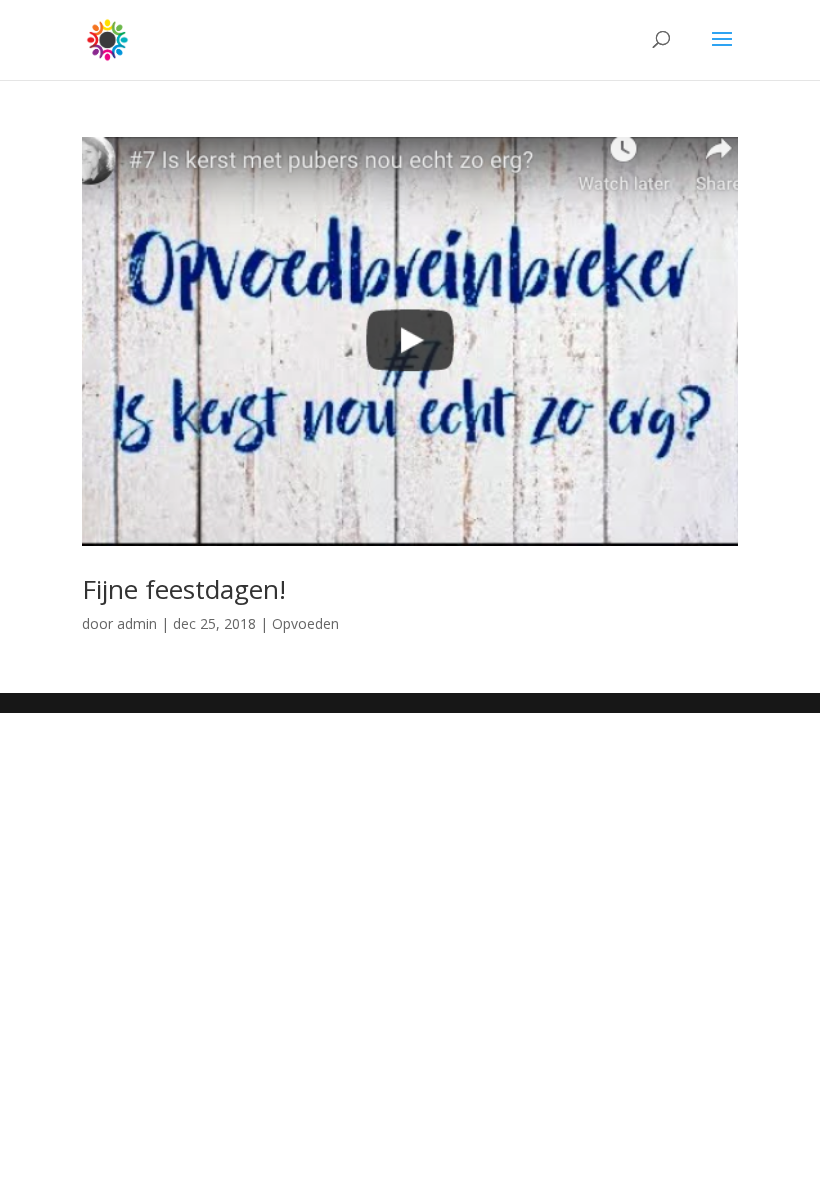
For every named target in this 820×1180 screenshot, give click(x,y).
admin (137, 623)
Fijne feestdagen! (184, 589)
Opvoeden (305, 623)
